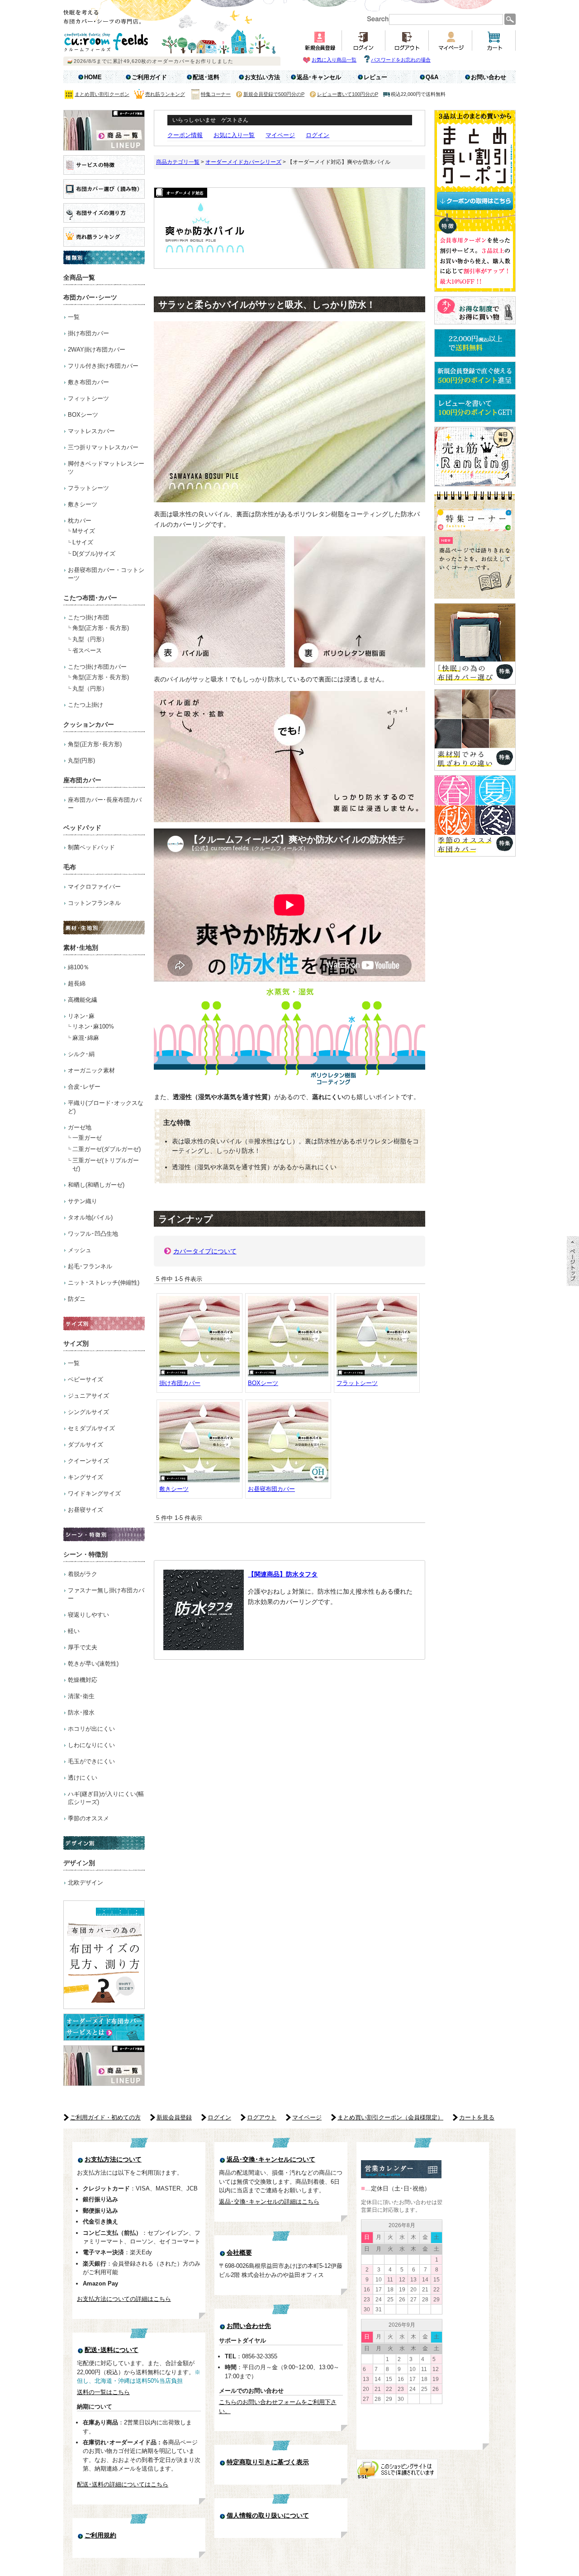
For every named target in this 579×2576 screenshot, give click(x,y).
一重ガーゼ (87, 1138)
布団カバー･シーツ (90, 297)
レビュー (375, 77)
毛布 (70, 867)
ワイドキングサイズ (94, 1493)
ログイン (318, 135)
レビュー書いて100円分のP (348, 94)
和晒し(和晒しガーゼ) (96, 1185)
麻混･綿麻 (86, 1038)
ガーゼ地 (80, 1127)
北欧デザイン (85, 1883)
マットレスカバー (91, 431)
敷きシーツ (83, 504)
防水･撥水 (81, 1712)
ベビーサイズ (85, 1379)
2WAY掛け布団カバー (97, 350)
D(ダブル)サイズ (94, 554)
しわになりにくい (91, 1745)
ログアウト (262, 2117)
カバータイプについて (205, 1251)
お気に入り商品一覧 (334, 60)
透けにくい (83, 1778)
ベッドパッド (82, 828)
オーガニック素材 (91, 1070)
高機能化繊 (83, 1000)
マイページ (280, 135)
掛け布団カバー (88, 333)
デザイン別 (79, 1863)
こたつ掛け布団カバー (97, 667)
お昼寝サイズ (85, 1510)
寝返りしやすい (88, 1615)
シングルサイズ (88, 1412)
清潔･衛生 (81, 1696)
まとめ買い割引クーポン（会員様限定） (390, 2117)
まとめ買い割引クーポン (102, 94)
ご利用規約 (100, 2536)
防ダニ (77, 1299)
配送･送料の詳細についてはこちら (123, 2484)
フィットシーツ (88, 398)
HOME (93, 77)
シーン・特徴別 (85, 1554)
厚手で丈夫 (83, 1647)
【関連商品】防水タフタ (283, 1574)
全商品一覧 (79, 277)
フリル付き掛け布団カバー (103, 366)
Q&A (432, 77)
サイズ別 (76, 1343)
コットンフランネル (94, 903)
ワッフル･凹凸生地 (93, 1234)
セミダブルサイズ (91, 1428)
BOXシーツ (83, 415)
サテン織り (83, 1201)
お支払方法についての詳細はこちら (124, 2299)
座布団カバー (82, 780)
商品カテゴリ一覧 (178, 162)
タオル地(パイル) (90, 1217)
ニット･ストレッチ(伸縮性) (104, 1283)
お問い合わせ (489, 77)
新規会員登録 (174, 2117)
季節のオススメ (88, 1818)
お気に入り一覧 (234, 135)
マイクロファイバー (94, 887)
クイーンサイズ (88, 1461)
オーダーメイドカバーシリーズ (243, 162)
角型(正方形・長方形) (101, 628)
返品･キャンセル (319, 77)
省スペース (87, 650)
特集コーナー (216, 94)
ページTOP (573, 1261)
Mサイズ (84, 531)
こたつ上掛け (85, 705)
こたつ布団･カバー (90, 598)
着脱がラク (83, 1574)
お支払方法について (113, 2159)
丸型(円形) (81, 760)
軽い (74, 1631)
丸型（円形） (90, 639)
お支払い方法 (262, 77)
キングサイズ (85, 1477)
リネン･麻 (81, 1016)
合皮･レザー (84, 1087)
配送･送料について (112, 2350)
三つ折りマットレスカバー (103, 447)
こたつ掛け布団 (88, 617)
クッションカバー (89, 724)
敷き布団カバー (88, 382)
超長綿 (77, 983)
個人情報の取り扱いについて (268, 2516)
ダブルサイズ (85, 1445)
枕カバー (80, 521)
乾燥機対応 (83, 1680)
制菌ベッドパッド (91, 847)
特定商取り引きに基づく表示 (268, 2462)
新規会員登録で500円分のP (274, 94)
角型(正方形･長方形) (95, 744)
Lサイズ (83, 542)
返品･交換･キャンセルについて (271, 2159)
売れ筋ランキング (165, 94)
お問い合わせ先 (249, 2326)
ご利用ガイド (149, 77)
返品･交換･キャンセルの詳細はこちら (269, 2202)
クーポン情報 (185, 135)
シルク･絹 (81, 1054)
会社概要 (239, 2253)
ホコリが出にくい (91, 1729)
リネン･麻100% (93, 1026)
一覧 (74, 317)
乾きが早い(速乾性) (93, 1664)
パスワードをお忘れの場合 (401, 60)
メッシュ (80, 1250)
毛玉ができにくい (91, 1761)
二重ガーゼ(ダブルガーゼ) (107, 1149)
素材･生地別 (81, 948)
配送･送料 (206, 77)
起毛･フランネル (90, 1266)
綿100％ (78, 967)
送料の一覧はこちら (103, 2392)
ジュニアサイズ (88, 1396)
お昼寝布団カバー (271, 1489)
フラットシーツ (88, 488)
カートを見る (477, 2117)
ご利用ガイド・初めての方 (105, 2117)
